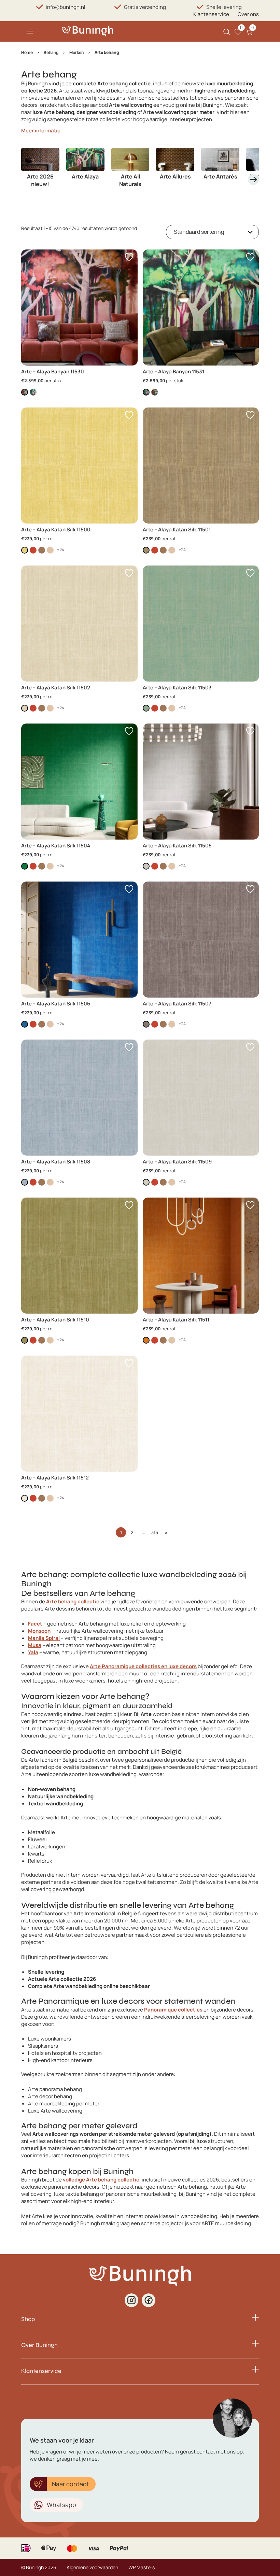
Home (27, 52)
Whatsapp (61, 2505)
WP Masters (142, 2567)
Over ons (248, 14)
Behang (51, 52)
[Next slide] (253, 180)
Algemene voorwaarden (92, 2567)
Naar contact (70, 2484)
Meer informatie (41, 131)
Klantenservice (211, 14)
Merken (76, 52)
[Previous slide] (27, 180)
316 (155, 1532)
